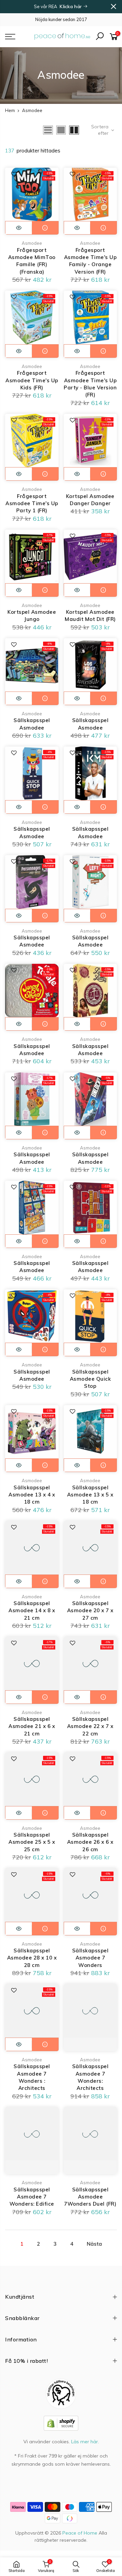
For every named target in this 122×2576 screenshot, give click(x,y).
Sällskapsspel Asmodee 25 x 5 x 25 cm (32, 1842)
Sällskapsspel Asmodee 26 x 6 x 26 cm (90, 1842)
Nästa (94, 2244)
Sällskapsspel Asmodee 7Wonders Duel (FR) (90, 2197)
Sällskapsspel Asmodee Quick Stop (90, 1379)
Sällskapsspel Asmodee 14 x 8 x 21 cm (32, 1611)
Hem (10, 110)
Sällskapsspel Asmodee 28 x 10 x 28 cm (32, 1958)
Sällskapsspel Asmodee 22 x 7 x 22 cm (90, 1726)
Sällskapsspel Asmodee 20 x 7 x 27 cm (90, 1611)
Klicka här (71, 6)
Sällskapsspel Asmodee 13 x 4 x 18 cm (32, 1495)
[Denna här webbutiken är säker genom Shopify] (61, 2423)
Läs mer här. (85, 2442)
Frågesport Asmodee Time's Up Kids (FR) (32, 380)
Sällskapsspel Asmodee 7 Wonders (90, 1958)
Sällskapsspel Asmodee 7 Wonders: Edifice (32, 2197)
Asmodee (32, 243)
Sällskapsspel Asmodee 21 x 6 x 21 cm (32, 1726)
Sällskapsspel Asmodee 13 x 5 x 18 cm (90, 1495)
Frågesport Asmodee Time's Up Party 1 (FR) (32, 503)
